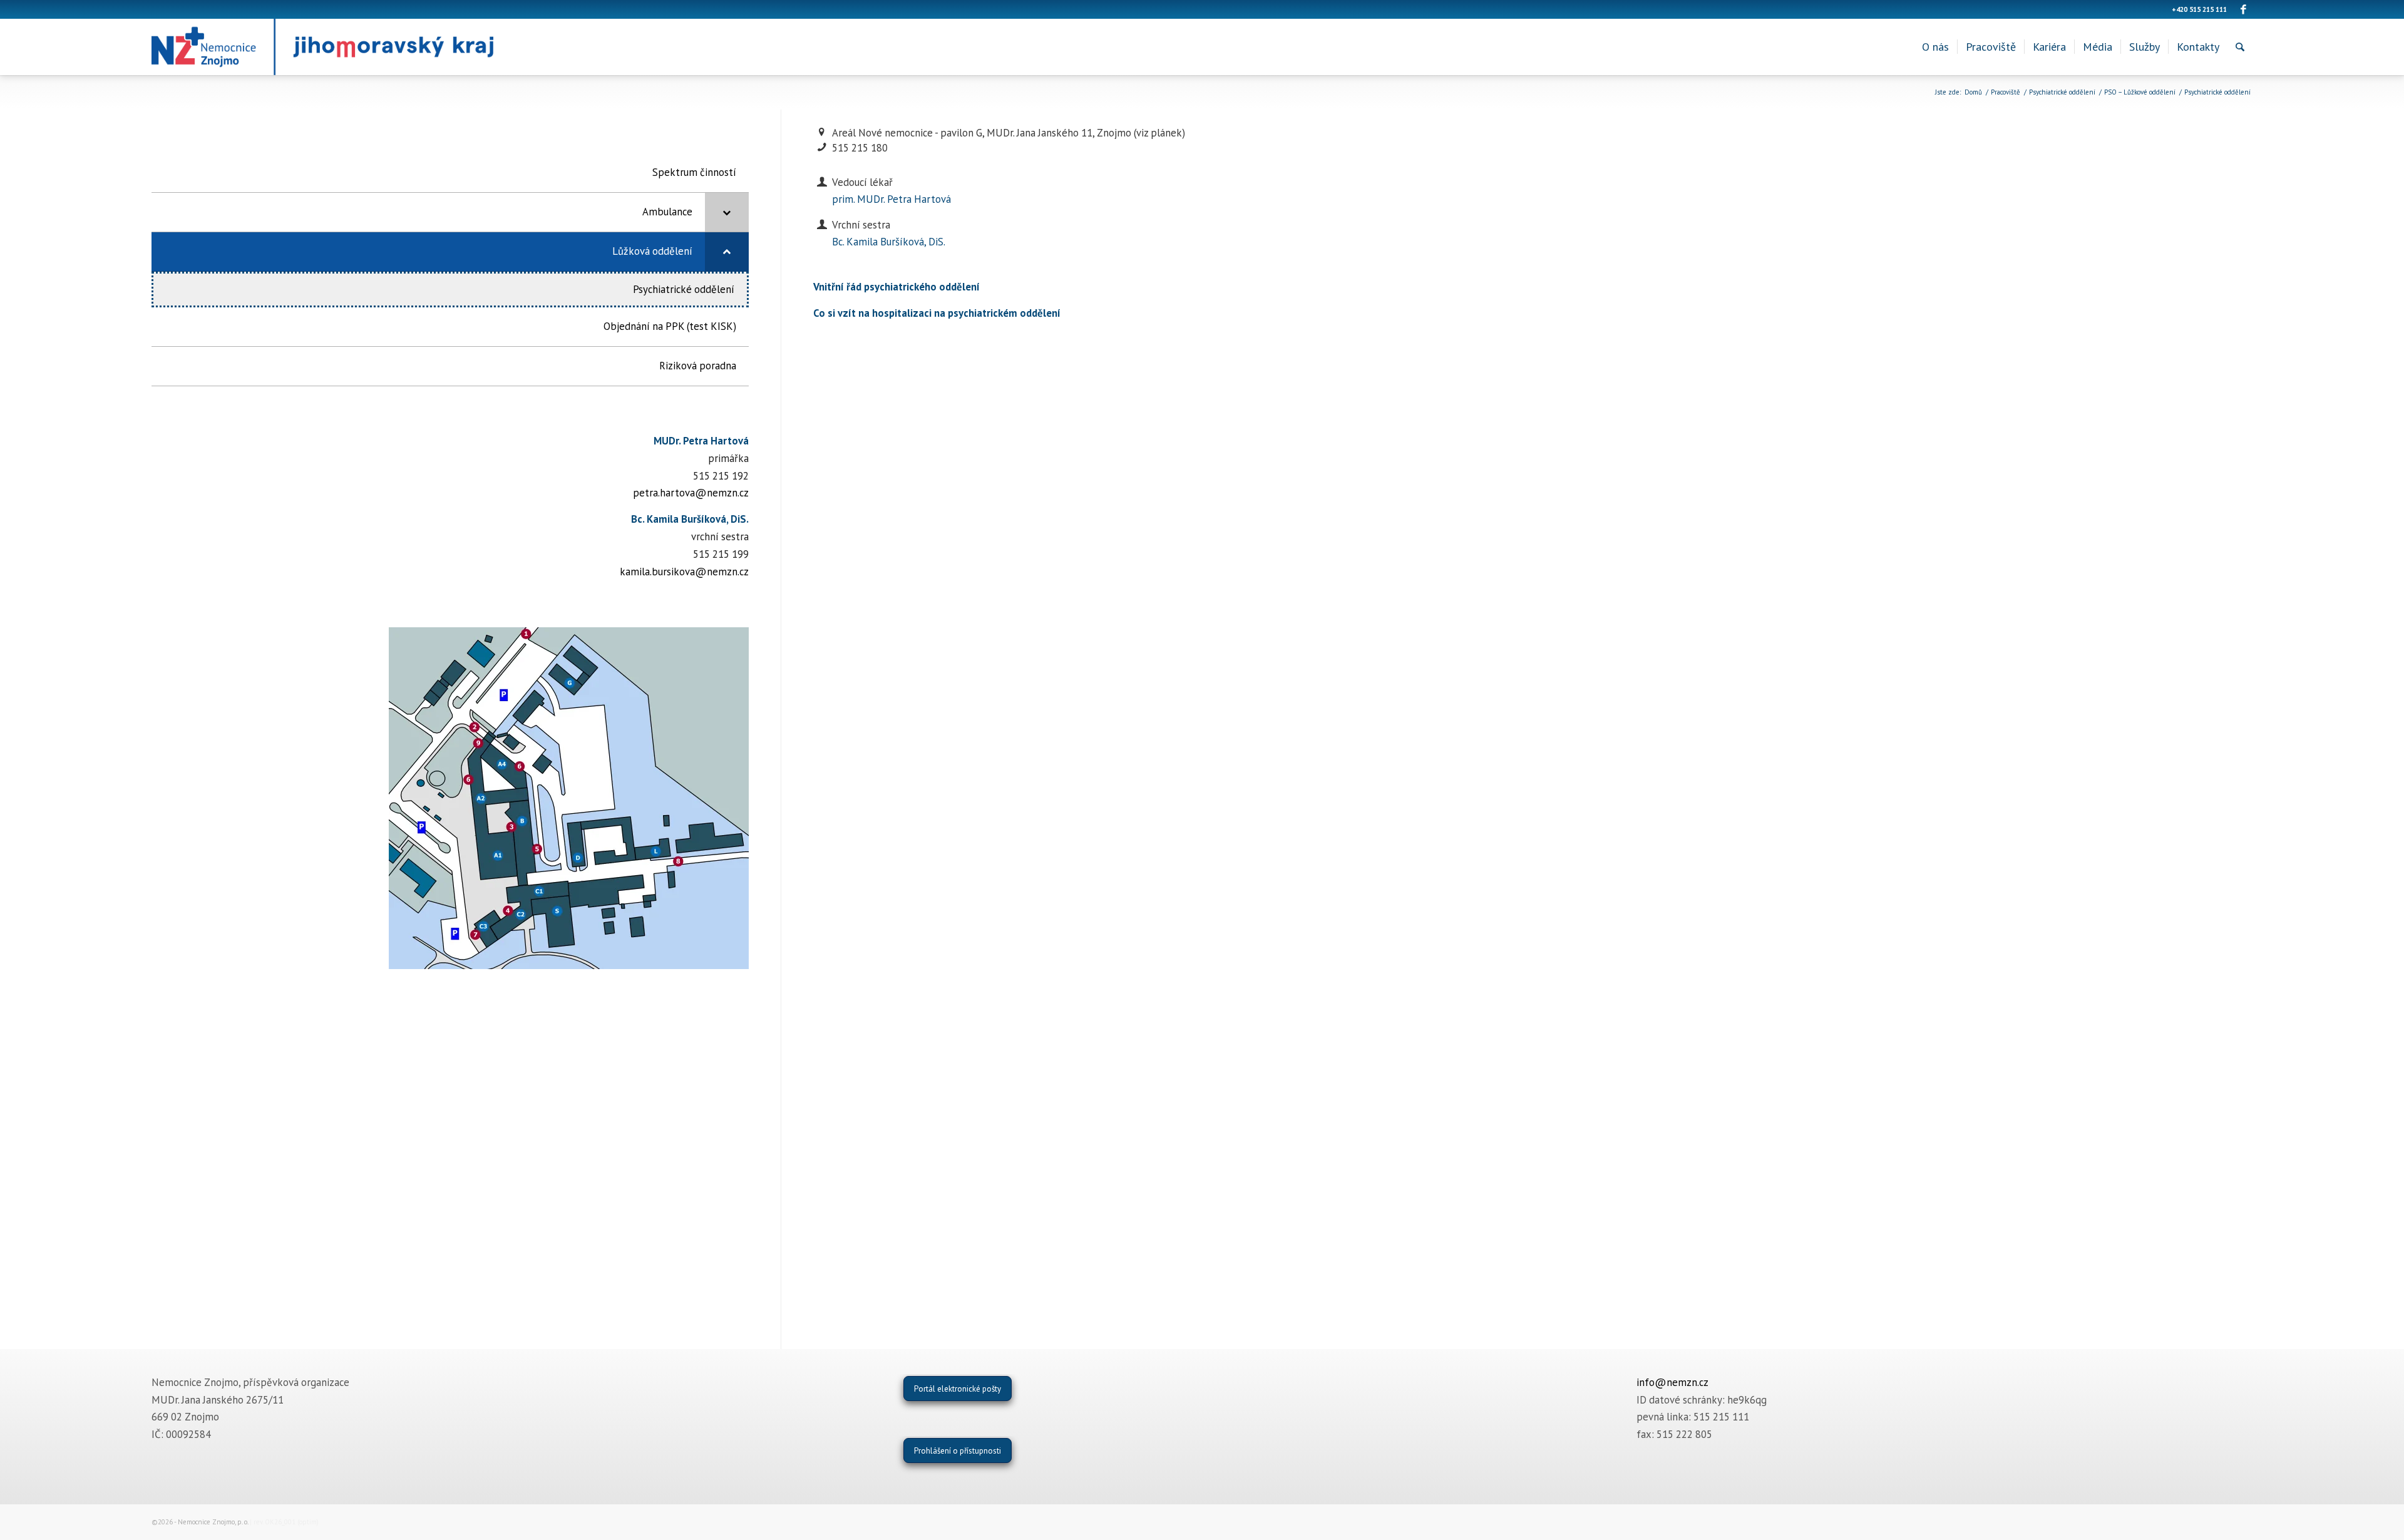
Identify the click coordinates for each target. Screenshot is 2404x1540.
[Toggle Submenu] (727, 212)
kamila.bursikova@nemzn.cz (684, 572)
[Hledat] (2240, 47)
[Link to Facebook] (2243, 9)
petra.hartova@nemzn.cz (691, 493)
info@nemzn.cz (1672, 1382)
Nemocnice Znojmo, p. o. (213, 1522)
